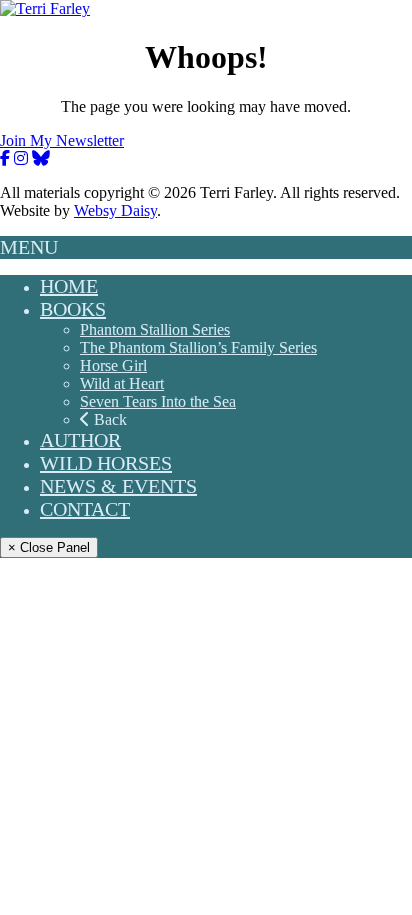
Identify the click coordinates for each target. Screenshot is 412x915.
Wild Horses (106, 463)
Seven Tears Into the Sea (158, 401)
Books (73, 309)
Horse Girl (113, 365)
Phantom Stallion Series (155, 329)
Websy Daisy (115, 210)
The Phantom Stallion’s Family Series (198, 347)
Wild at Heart (122, 383)
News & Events (118, 486)
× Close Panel (49, 547)
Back (108, 419)
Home (69, 286)
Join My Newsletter (62, 140)
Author (80, 440)
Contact (85, 509)
